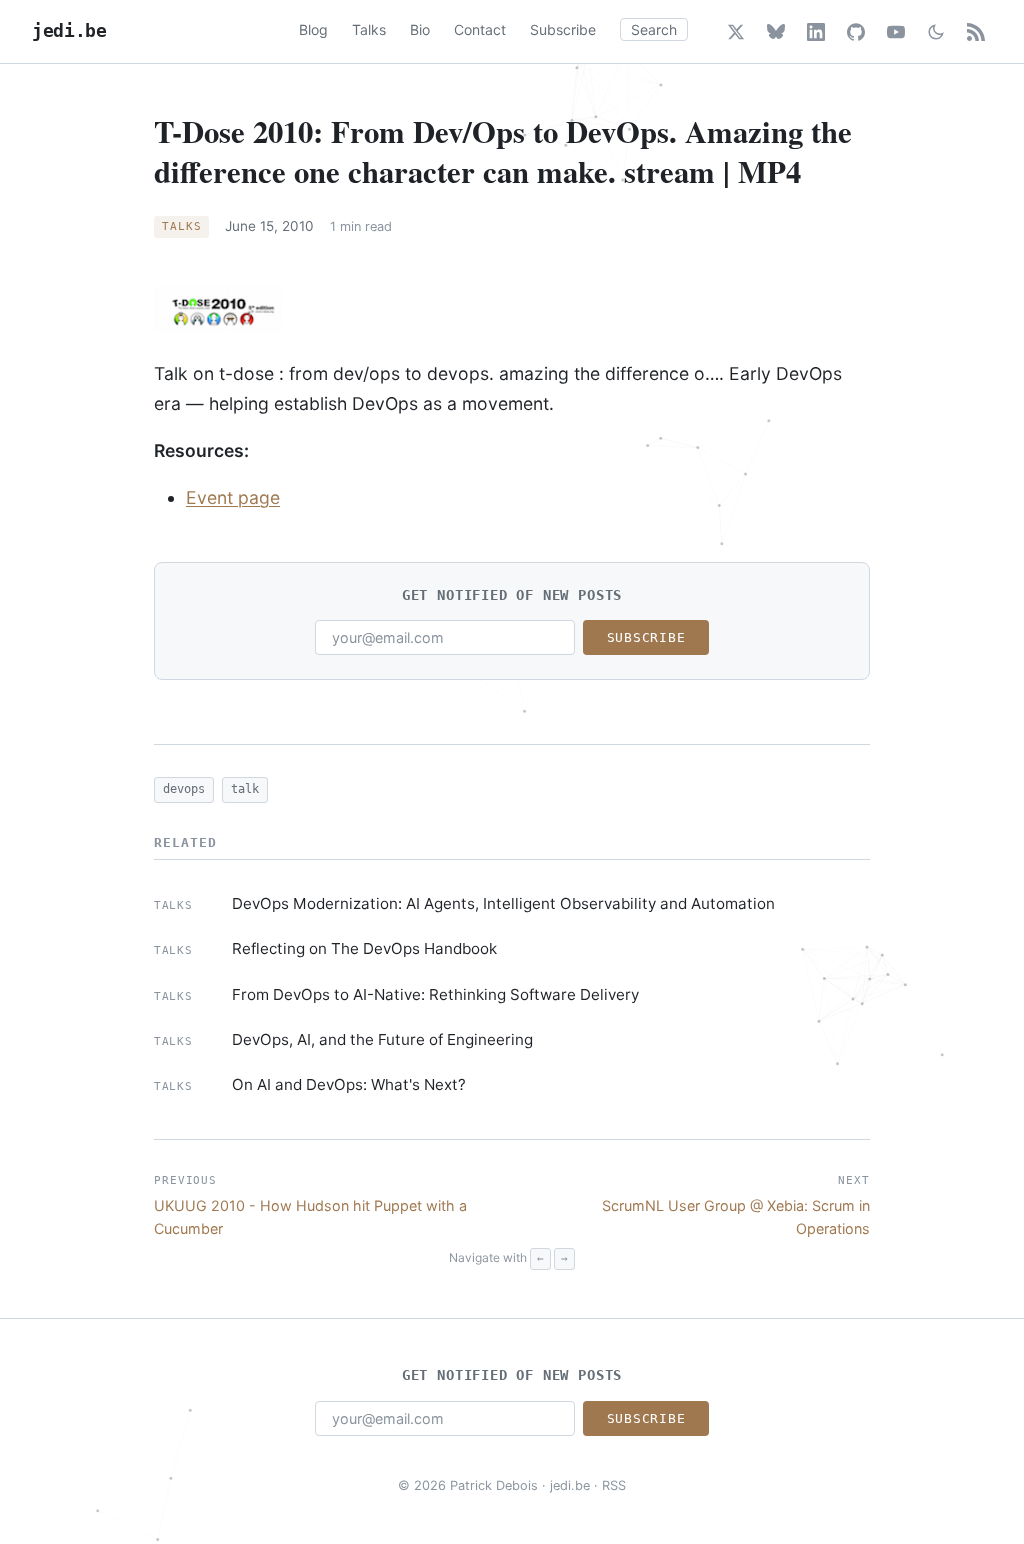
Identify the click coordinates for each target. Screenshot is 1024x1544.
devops (184, 789)
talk (245, 789)
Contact (480, 29)
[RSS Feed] (976, 32)
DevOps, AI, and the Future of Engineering (382, 1039)
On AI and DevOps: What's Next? (349, 1084)
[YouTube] (896, 32)
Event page (233, 497)
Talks (369, 29)
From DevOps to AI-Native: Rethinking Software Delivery (435, 994)
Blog (313, 29)
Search (654, 29)
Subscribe (563, 29)
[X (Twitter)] (736, 32)
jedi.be (69, 31)
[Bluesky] (776, 32)
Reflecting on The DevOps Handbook (364, 948)
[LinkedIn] (816, 32)
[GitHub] (856, 32)
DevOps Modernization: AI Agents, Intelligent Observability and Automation (503, 903)
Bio (420, 29)
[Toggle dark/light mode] (936, 32)
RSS (614, 1485)
